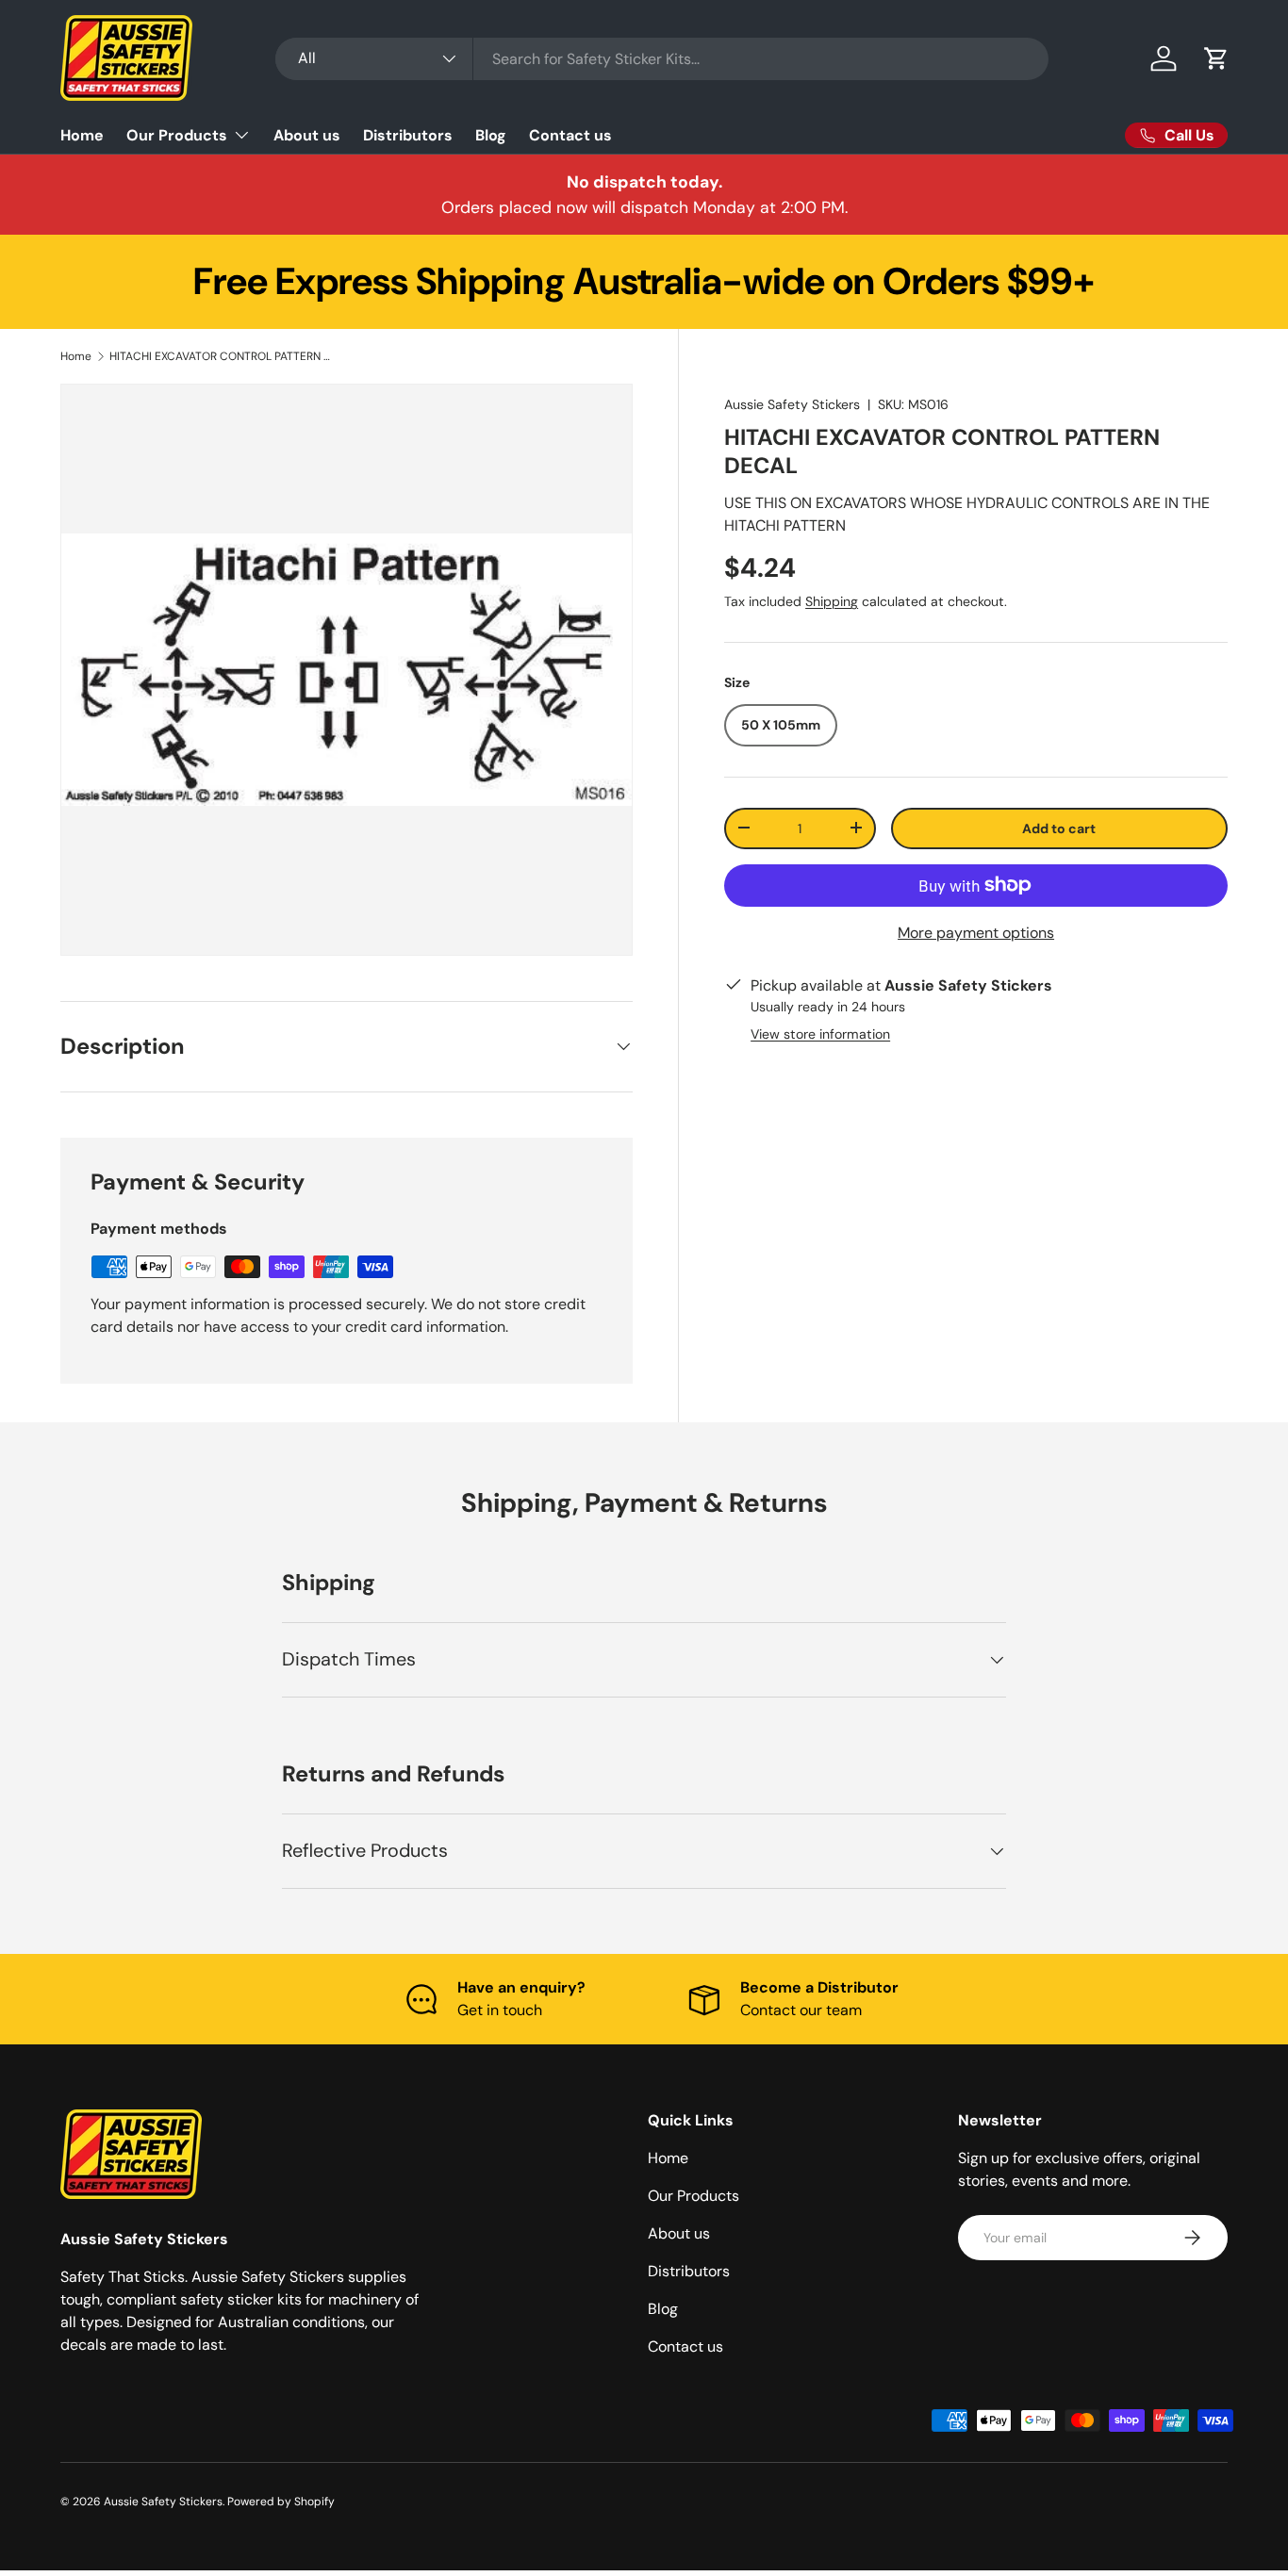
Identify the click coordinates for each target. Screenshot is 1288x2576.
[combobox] (662, 59)
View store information (820, 1033)
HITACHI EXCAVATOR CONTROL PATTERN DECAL (223, 356)
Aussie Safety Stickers (792, 404)
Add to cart (1059, 828)
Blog (491, 135)
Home (82, 135)
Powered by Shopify (281, 2502)
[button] (1216, 58)
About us (307, 135)
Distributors (408, 135)
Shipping (832, 600)
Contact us (570, 135)
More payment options (976, 933)
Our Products (177, 135)
